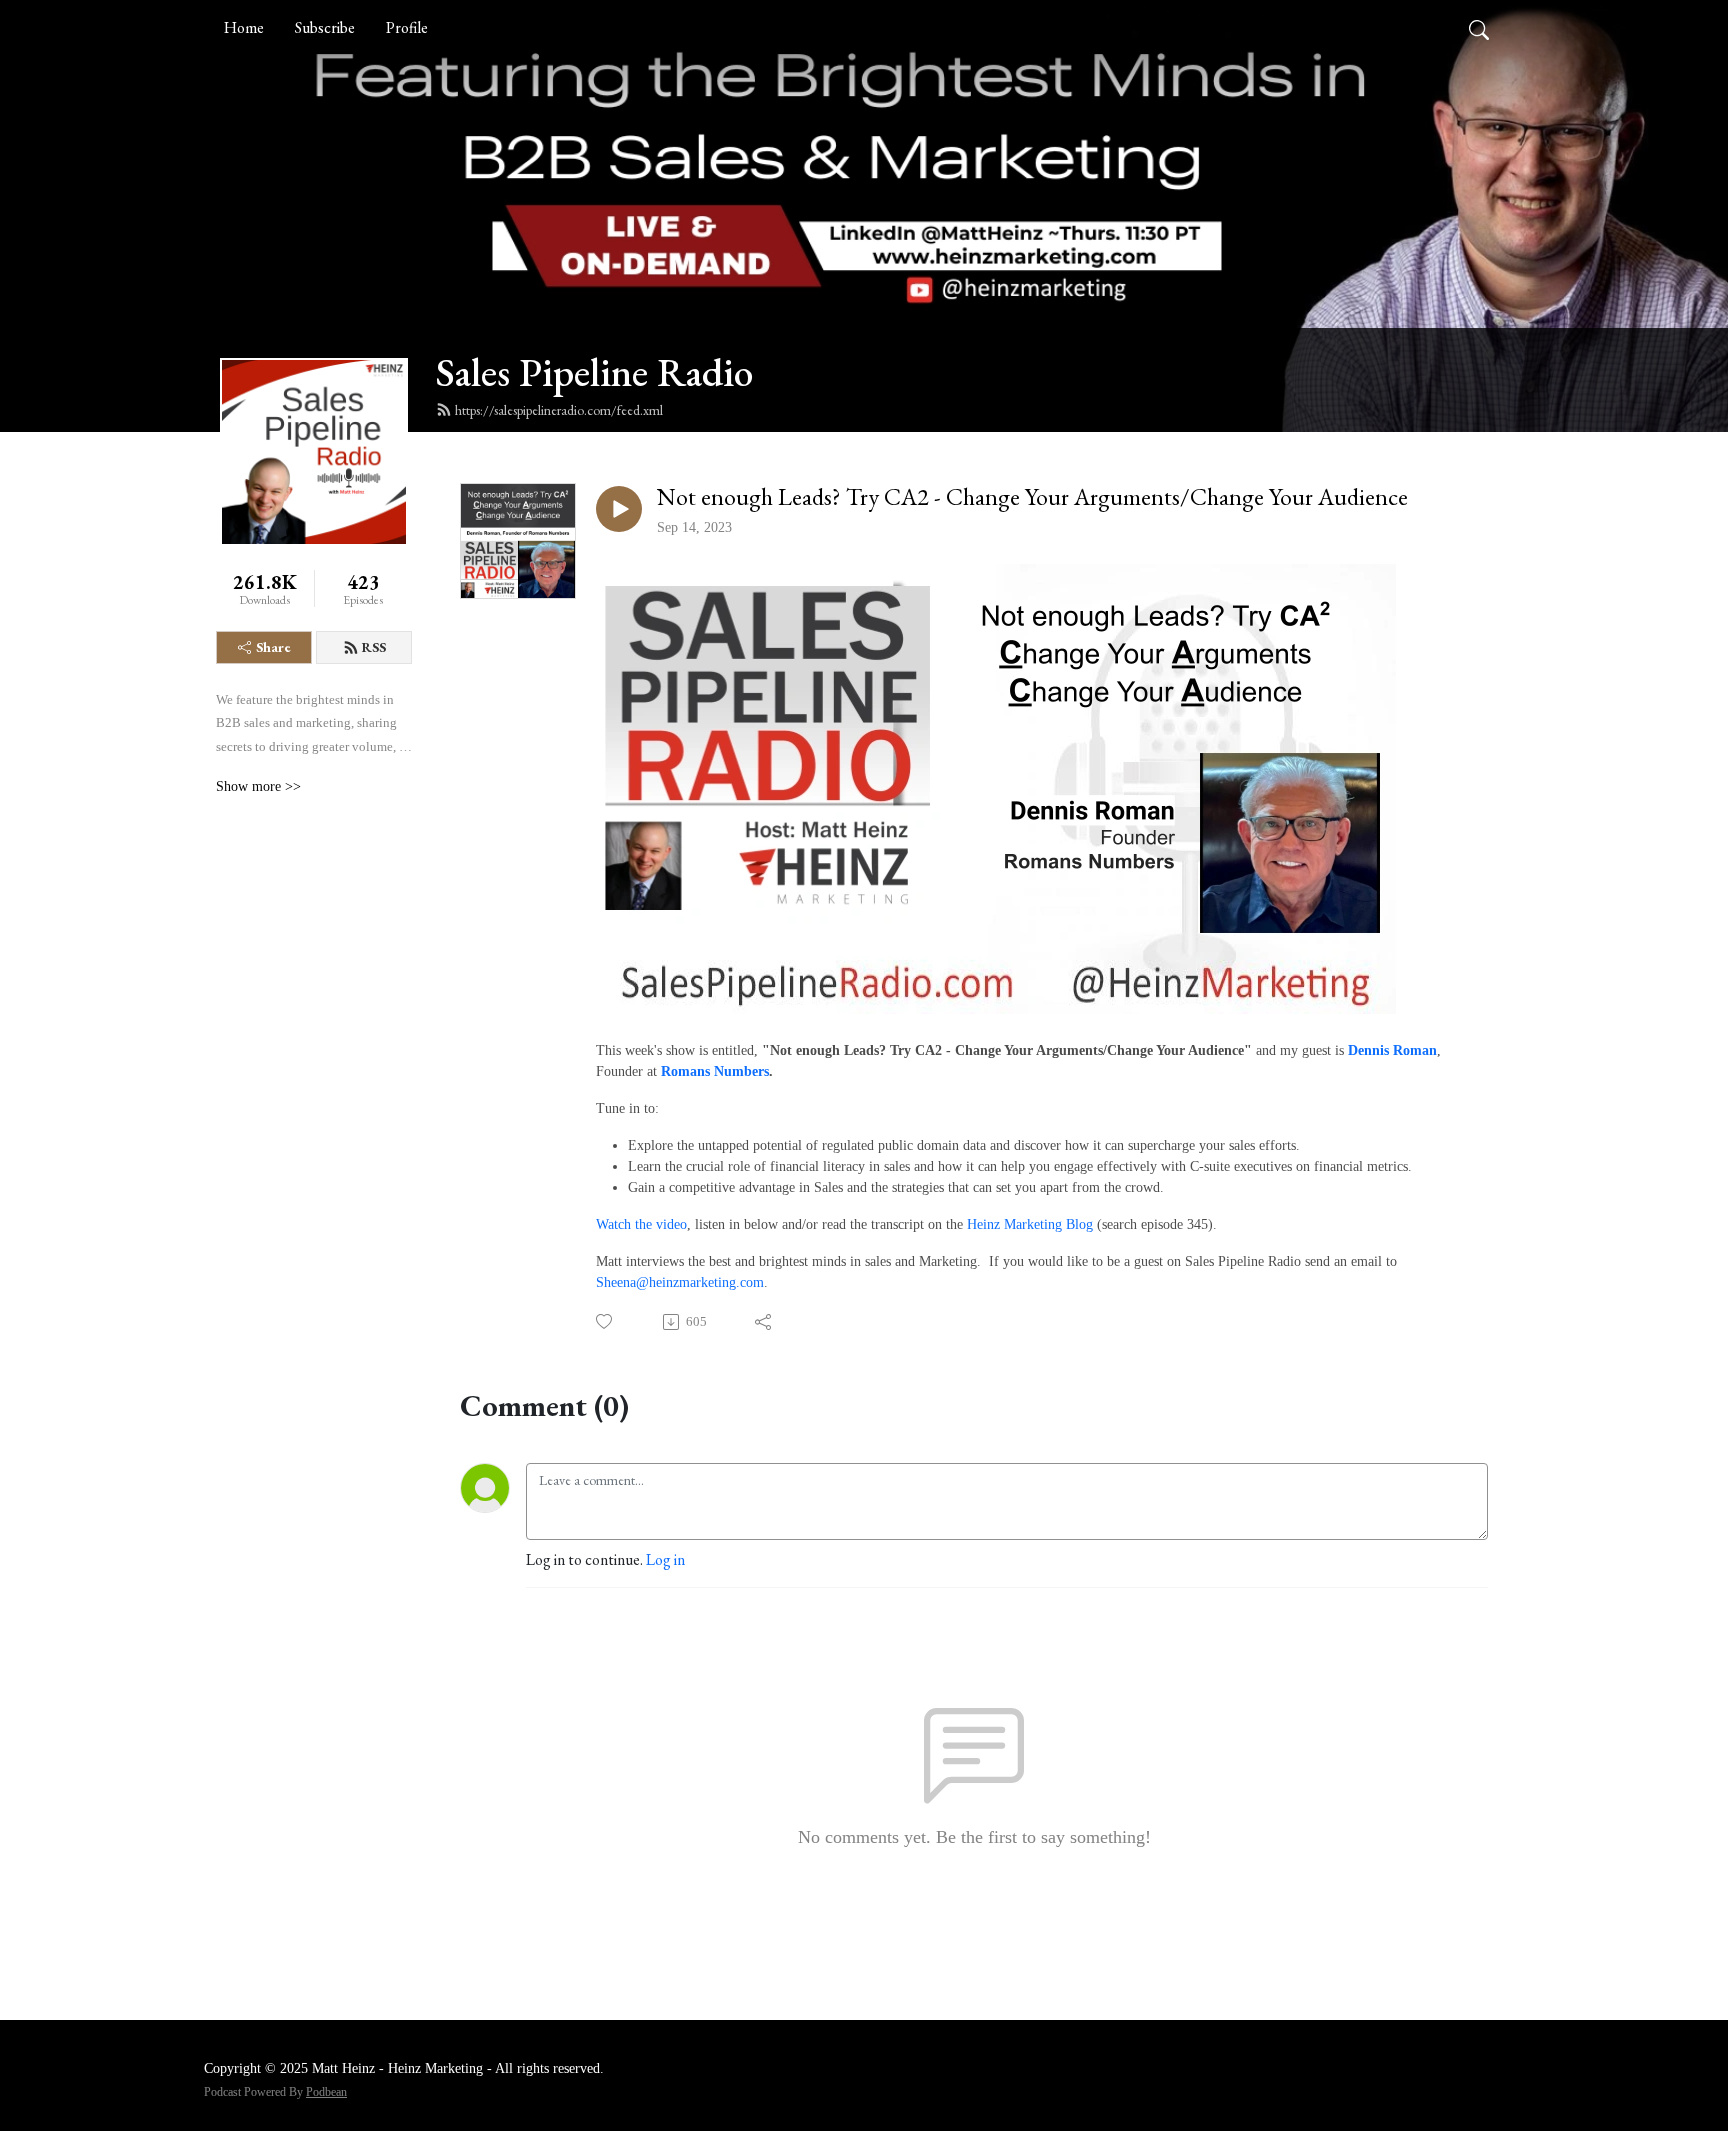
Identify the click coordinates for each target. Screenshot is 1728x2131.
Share (273, 647)
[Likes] (605, 1321)
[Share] (764, 1322)
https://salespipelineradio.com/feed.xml (559, 410)
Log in (665, 1559)
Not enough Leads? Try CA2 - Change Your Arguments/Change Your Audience (1032, 497)
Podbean (326, 2092)
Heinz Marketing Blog (1030, 1224)
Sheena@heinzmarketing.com (680, 1282)
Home (244, 27)
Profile (407, 27)
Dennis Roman (1392, 1050)
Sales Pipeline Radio (594, 372)
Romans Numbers (715, 1071)
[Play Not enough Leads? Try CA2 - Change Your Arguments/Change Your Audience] (619, 509)
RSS (374, 647)
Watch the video (641, 1224)
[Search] (1479, 28)
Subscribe (325, 27)
